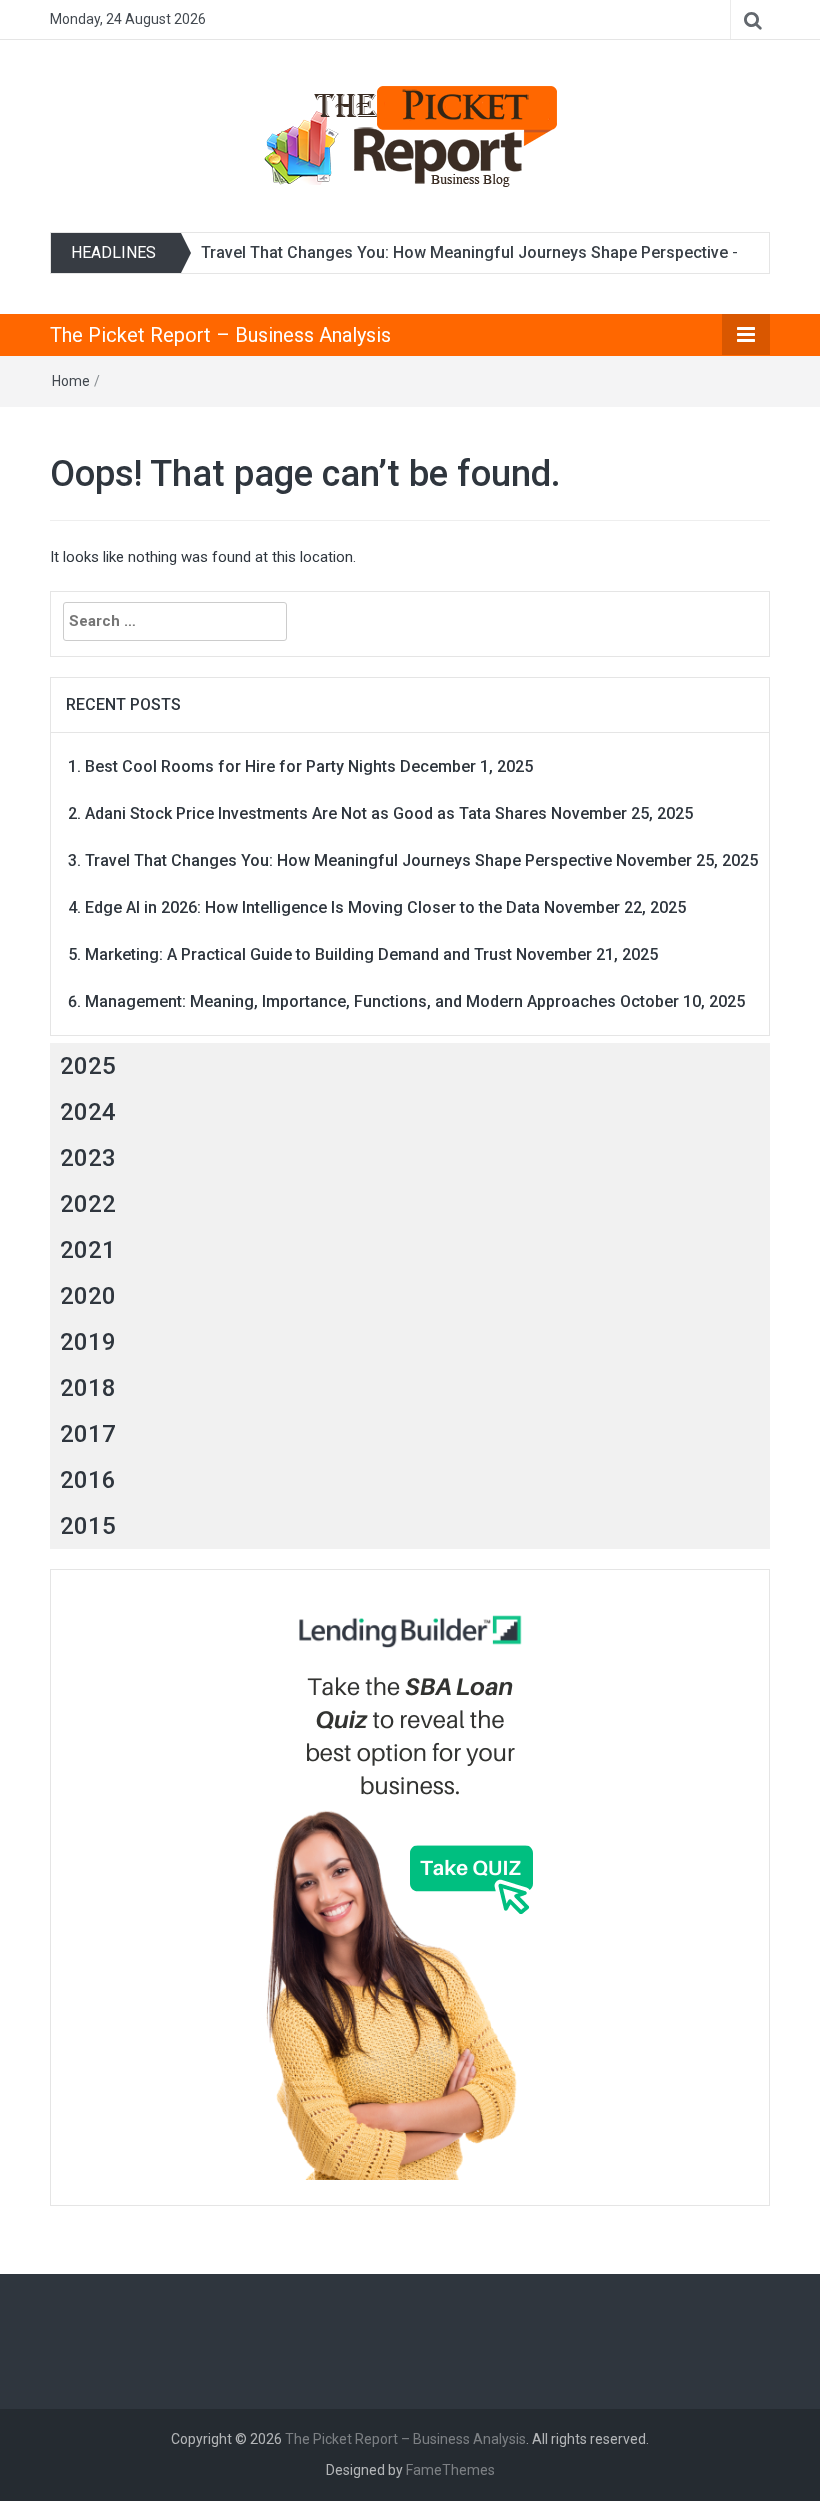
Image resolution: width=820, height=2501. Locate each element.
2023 (88, 1158)
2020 (88, 1296)
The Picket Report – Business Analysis (220, 335)
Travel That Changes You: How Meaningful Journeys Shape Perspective (464, 252)
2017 (88, 1434)
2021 (88, 1250)
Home (71, 381)
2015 (88, 1526)
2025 (88, 1066)
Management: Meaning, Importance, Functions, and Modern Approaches (350, 1001)
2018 (88, 1388)
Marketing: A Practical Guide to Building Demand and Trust (298, 954)
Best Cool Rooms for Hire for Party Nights (240, 766)
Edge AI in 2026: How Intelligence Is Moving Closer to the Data (312, 907)
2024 (88, 1112)
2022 (88, 1204)
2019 (88, 1342)
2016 (88, 1480)
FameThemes (450, 2470)
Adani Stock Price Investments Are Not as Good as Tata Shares (316, 813)
